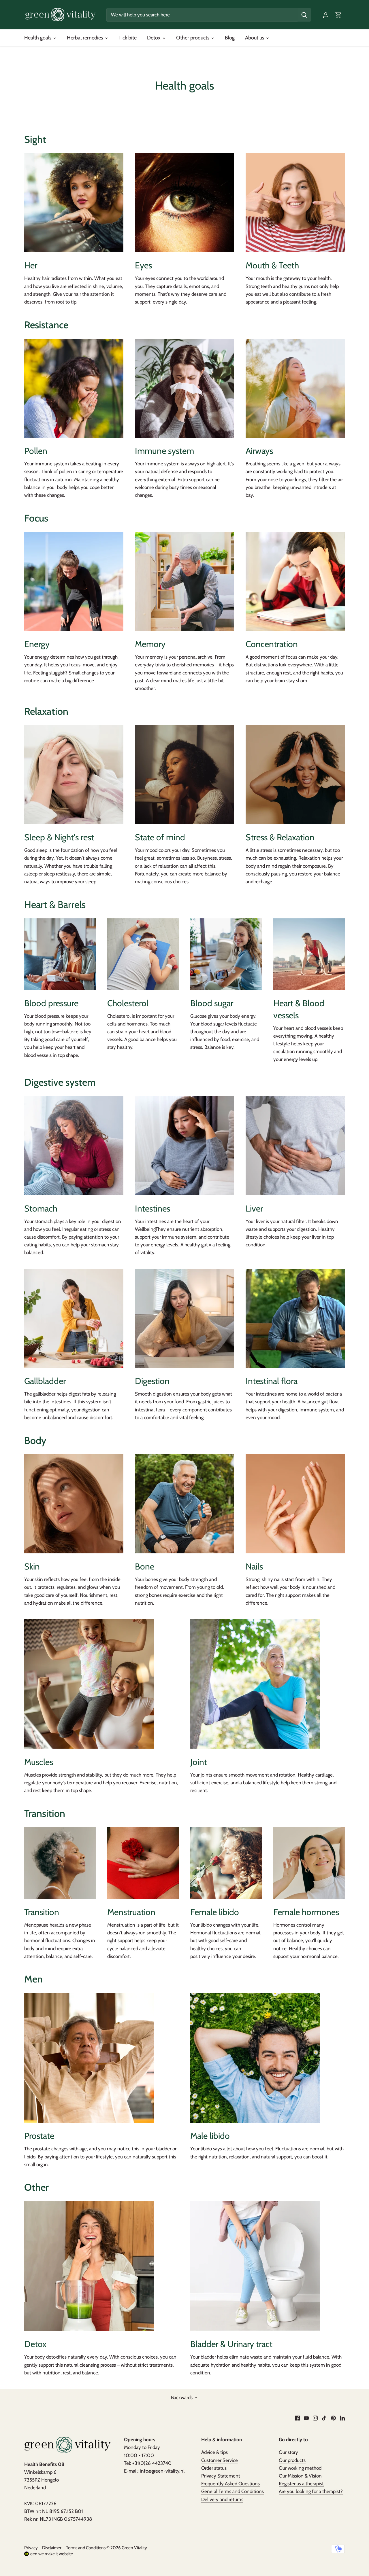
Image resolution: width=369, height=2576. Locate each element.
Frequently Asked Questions (230, 2484)
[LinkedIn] (342, 2418)
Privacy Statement (221, 2476)
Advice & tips (214, 2452)
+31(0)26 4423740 (152, 2463)
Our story (288, 2452)
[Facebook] (297, 2418)
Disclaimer (52, 2548)
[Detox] (89, 2266)
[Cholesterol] (143, 954)
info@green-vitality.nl (162, 2471)
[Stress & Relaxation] (295, 775)
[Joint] (255, 1684)
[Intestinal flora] (295, 1318)
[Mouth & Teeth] (295, 203)
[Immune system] (184, 388)
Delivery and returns (222, 2499)
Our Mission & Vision (300, 2476)
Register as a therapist (301, 2484)
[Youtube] (306, 2418)
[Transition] (60, 1863)
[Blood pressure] (60, 954)
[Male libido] (255, 2058)
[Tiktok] (324, 2418)
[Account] (326, 15)
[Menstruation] (143, 1863)
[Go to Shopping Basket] (338, 15)
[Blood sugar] (226, 954)
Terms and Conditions (86, 2548)
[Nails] (295, 1504)
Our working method (300, 2468)
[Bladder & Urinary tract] (255, 2266)
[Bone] (184, 1504)
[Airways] (295, 388)
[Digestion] (184, 1318)
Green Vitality (134, 2548)
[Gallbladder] (74, 1318)
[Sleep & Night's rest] (74, 775)
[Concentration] (295, 581)
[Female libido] (226, 1863)
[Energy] (74, 581)
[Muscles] (89, 1684)
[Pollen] (74, 388)
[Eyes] (184, 203)
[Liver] (295, 1146)
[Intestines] (184, 1146)
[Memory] (184, 581)
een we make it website (52, 2554)
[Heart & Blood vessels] (309, 954)
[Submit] (304, 15)
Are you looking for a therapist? (311, 2491)
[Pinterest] (333, 2418)
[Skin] (74, 1504)
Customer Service (220, 2460)
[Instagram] (315, 2418)
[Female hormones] (309, 1863)
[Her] (74, 203)
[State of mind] (184, 775)
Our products (292, 2460)
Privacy (31, 2548)
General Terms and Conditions (232, 2491)
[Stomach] (74, 1146)
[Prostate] (89, 2058)
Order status (214, 2468)
